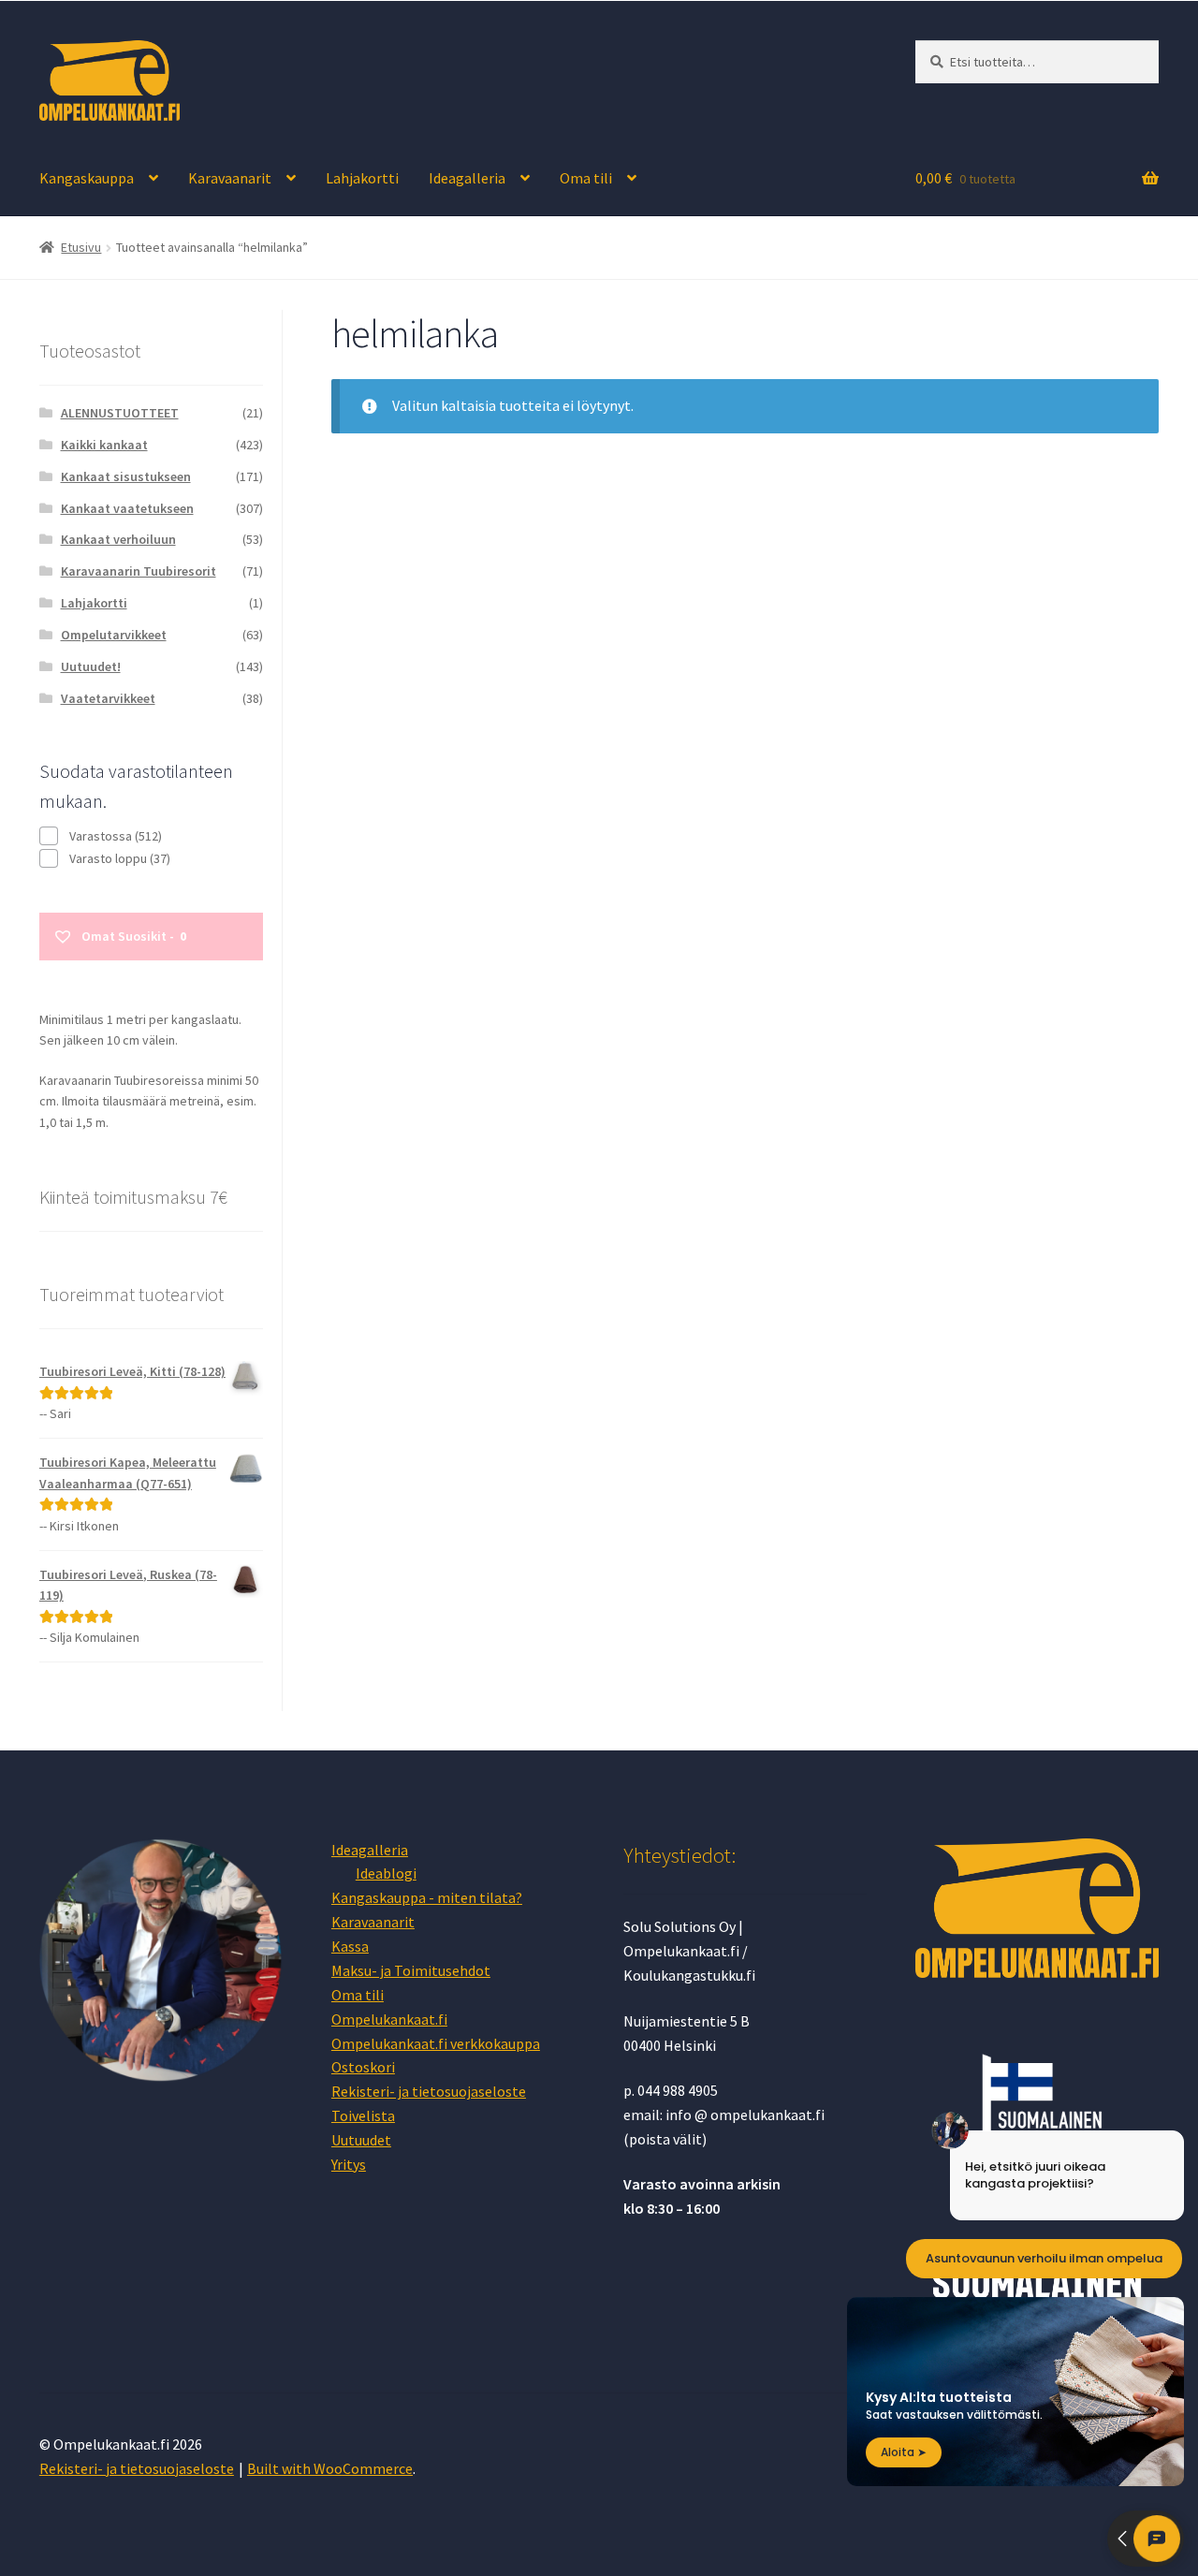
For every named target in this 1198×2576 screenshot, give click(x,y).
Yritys (349, 2164)
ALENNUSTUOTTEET (120, 413)
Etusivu (81, 247)
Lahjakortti (362, 178)
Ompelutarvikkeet (114, 635)
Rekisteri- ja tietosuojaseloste (429, 2091)
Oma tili (586, 178)
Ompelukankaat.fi (389, 2019)
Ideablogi (386, 1873)
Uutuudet (361, 2140)
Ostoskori (363, 2067)
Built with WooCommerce (330, 2468)
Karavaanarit (230, 178)
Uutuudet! (91, 666)
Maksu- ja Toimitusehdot (411, 1970)
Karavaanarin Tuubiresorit (139, 571)
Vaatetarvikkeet (108, 698)
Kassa (350, 1946)
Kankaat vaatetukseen (127, 508)
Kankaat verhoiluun (118, 539)
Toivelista (363, 2115)
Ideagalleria (467, 178)
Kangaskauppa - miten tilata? (427, 1897)
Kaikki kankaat (104, 445)
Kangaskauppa (87, 178)
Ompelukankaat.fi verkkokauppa (436, 2043)
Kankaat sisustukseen (126, 476)
